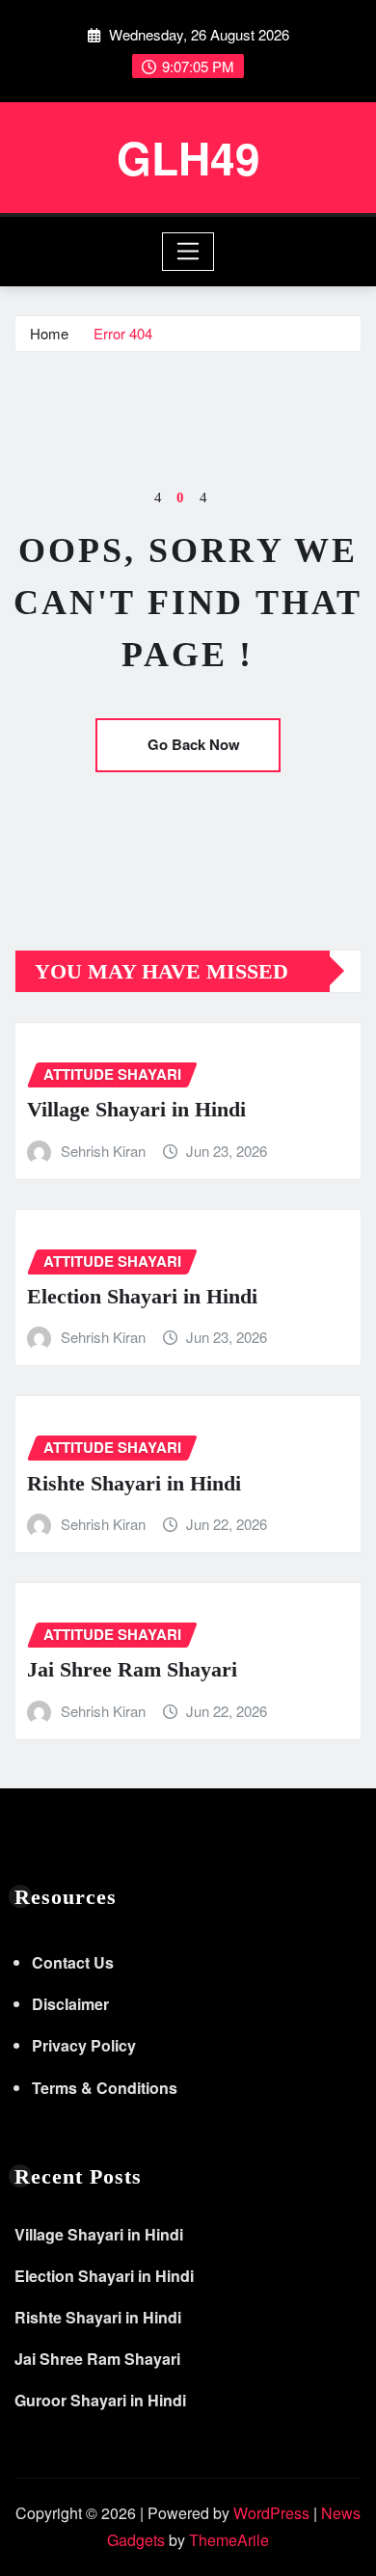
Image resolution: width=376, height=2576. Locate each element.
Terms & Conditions (105, 2088)
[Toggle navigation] (188, 252)
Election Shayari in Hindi (142, 1296)
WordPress (271, 2513)
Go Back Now (194, 744)
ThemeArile (229, 2540)
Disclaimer (70, 2004)
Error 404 (123, 333)
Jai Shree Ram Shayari (132, 1669)
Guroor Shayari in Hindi (100, 2400)
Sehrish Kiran (103, 1151)
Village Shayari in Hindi (136, 1109)
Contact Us (73, 1962)
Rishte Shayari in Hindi (134, 1483)
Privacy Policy (84, 2045)
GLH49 (188, 157)
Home (49, 333)
